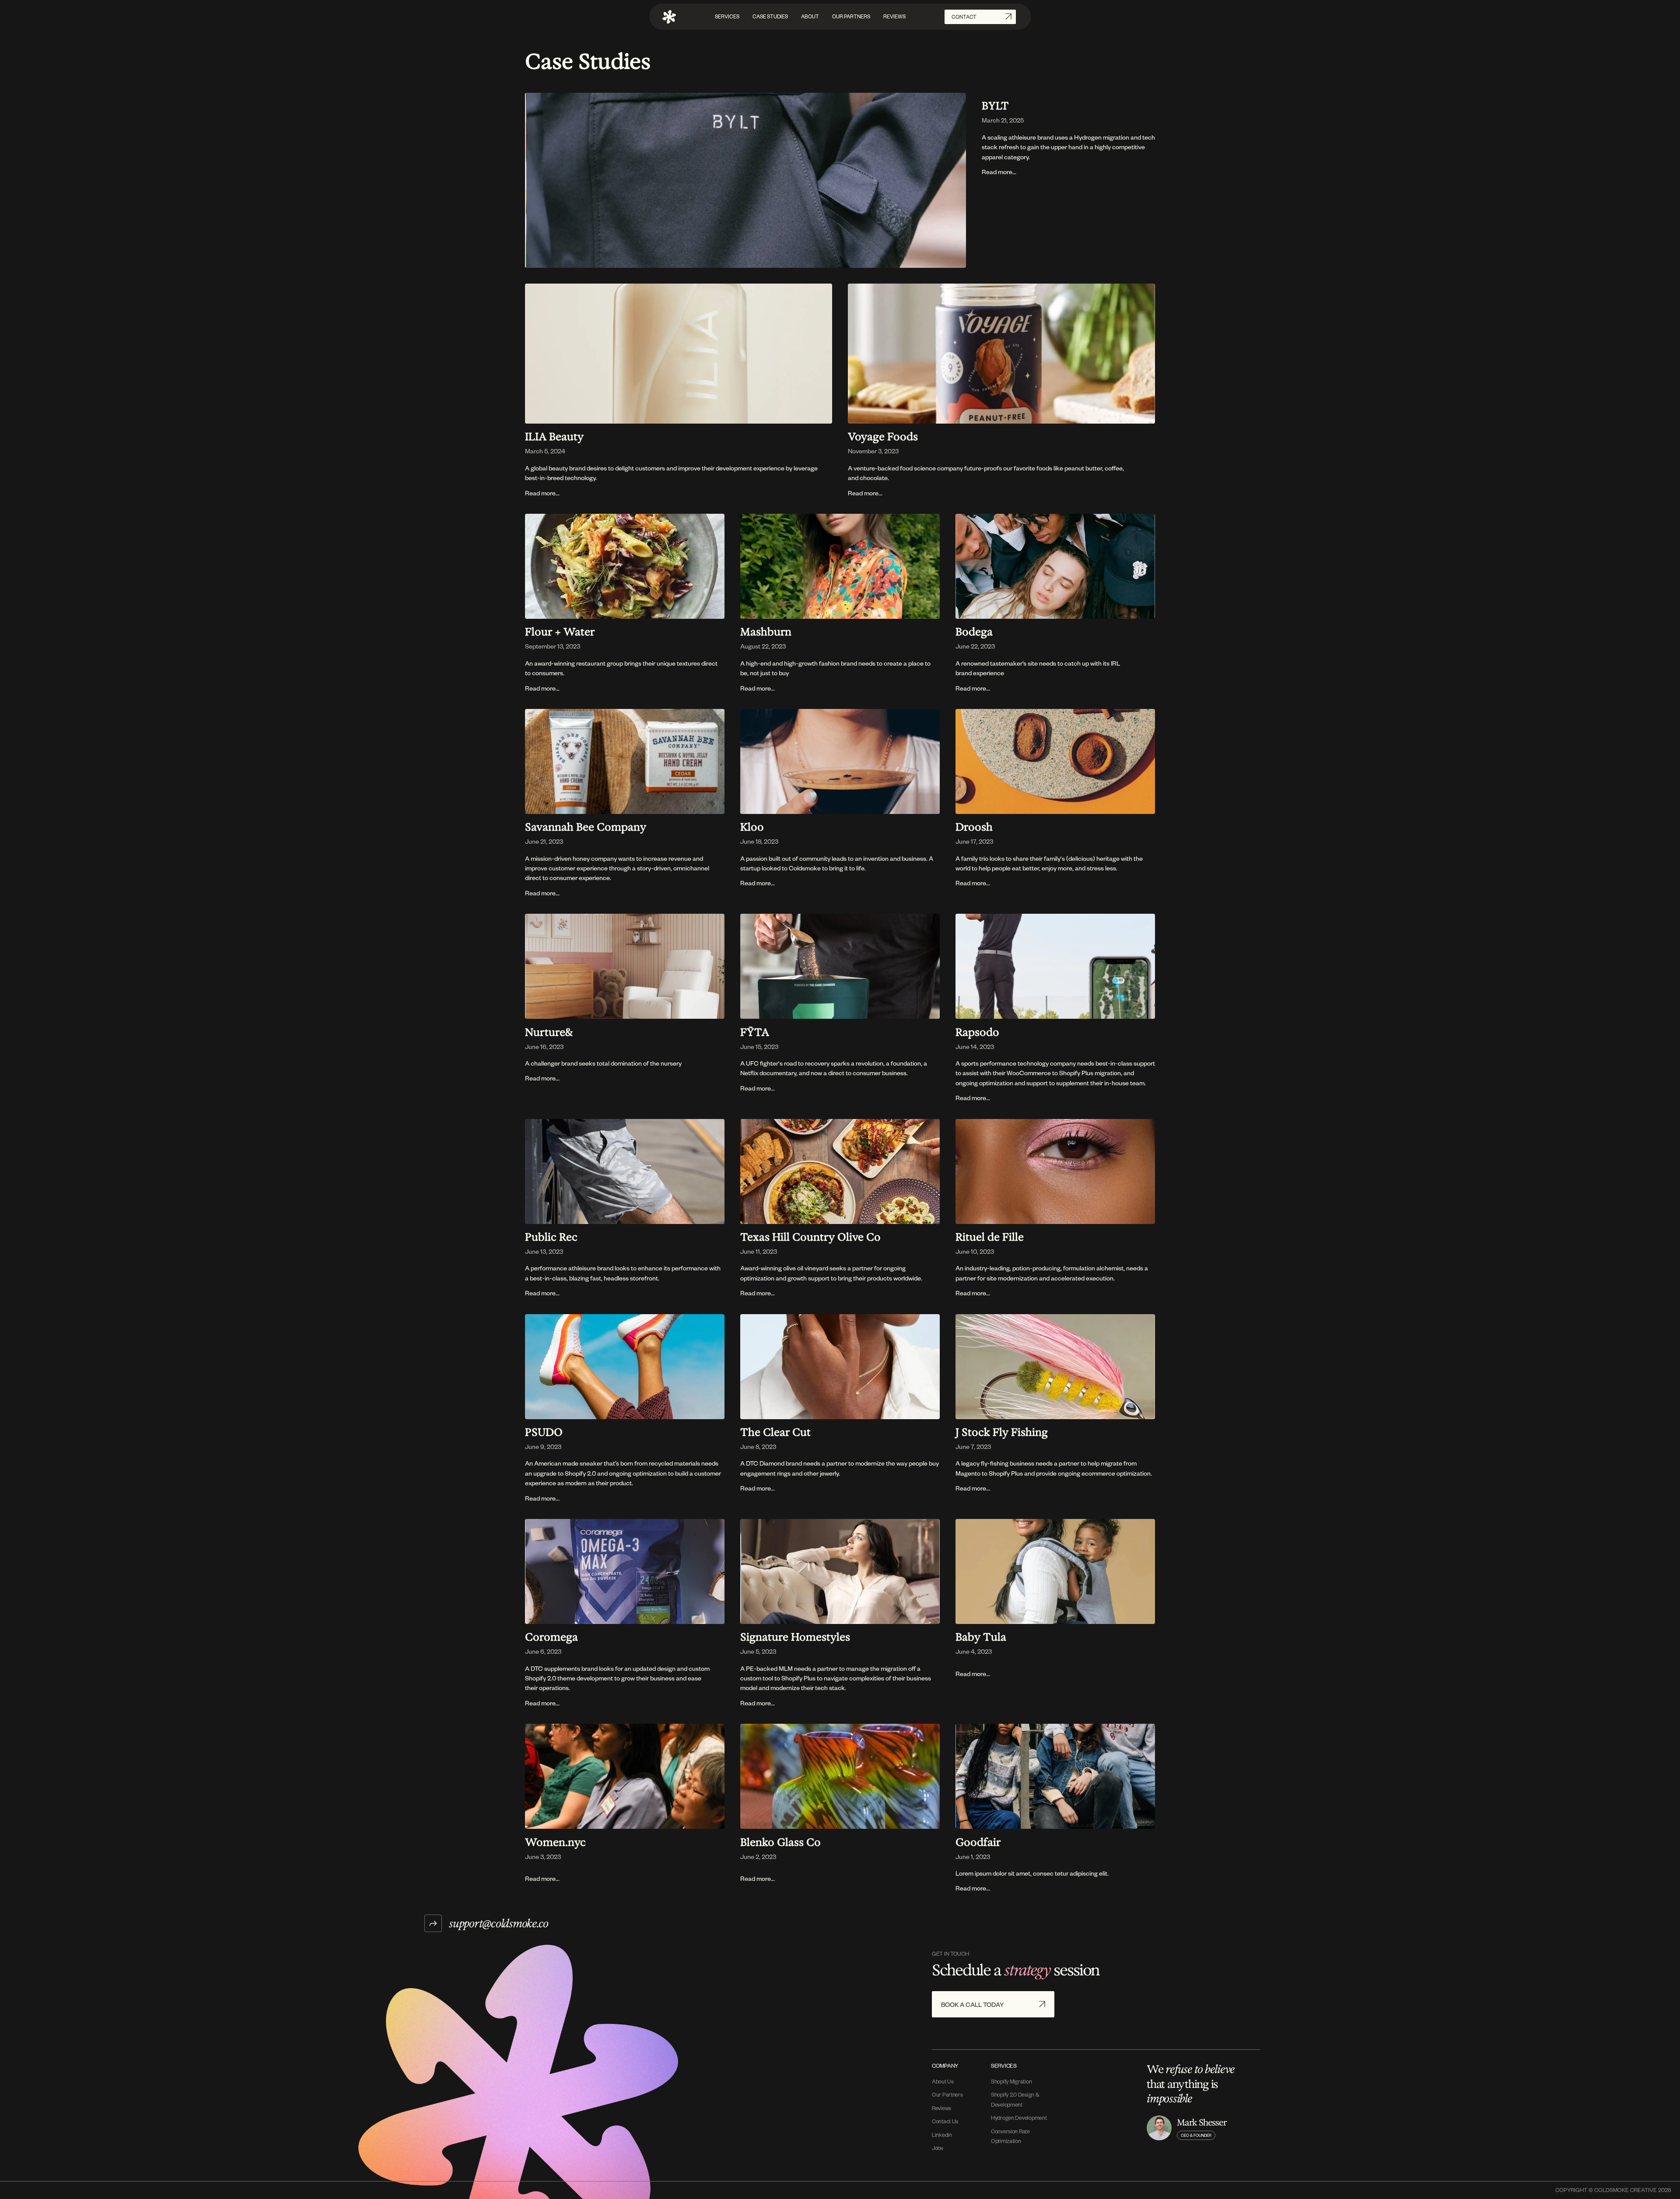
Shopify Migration (1011, 2081)
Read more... (999, 172)
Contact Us (945, 2121)
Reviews (941, 2108)
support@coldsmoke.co (499, 1923)
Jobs (938, 2148)
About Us (943, 2081)
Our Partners (947, 2094)
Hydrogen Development (1019, 2118)
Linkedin (942, 2135)
